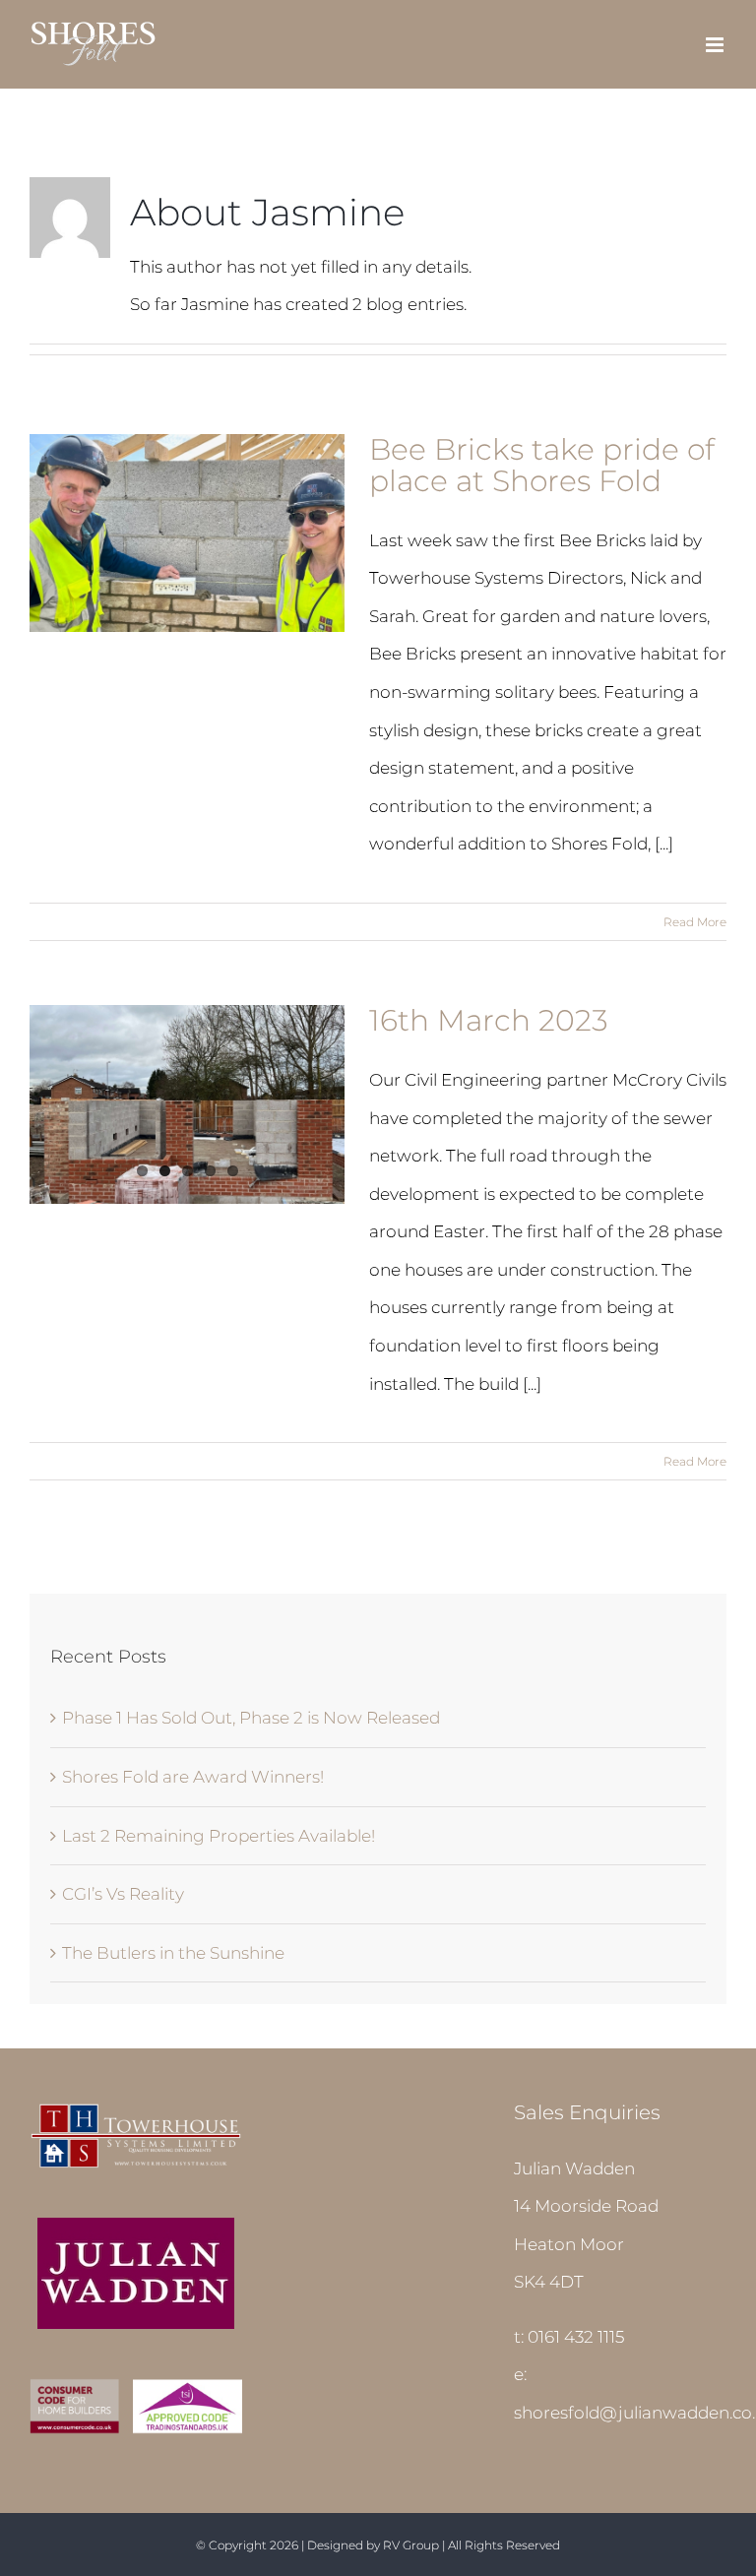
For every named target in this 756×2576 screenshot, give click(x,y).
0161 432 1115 (576, 2337)
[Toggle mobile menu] (716, 45)
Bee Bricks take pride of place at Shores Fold (542, 465)
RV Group (411, 2545)
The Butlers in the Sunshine (173, 1953)
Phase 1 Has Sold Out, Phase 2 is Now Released (251, 1718)
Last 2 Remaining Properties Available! (219, 1836)
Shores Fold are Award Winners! (193, 1777)
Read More (695, 922)
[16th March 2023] (187, 1104)
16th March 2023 (489, 1020)
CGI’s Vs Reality (123, 1894)
